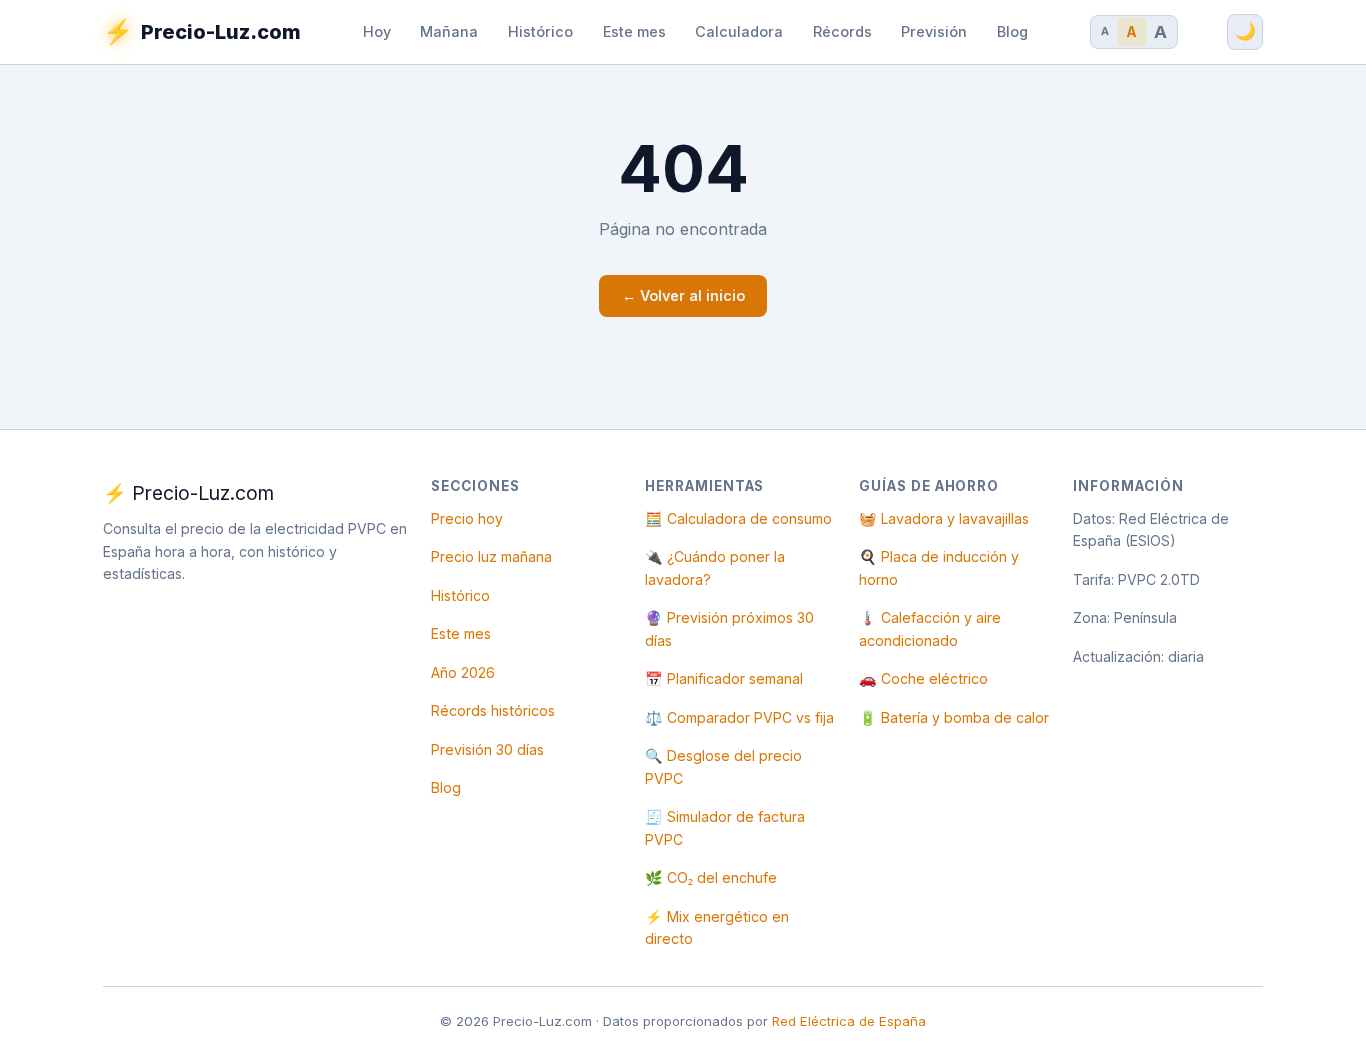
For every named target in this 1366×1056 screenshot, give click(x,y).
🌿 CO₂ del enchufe (711, 877)
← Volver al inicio (683, 295)
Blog (1012, 31)
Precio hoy (467, 518)
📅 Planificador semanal (724, 678)
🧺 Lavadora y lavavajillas (944, 518)
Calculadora (739, 31)
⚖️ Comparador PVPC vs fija (739, 717)
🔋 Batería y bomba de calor (954, 717)
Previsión (934, 31)
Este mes (634, 31)
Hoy (377, 31)
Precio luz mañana (491, 556)
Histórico (540, 31)
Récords (842, 31)
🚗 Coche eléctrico (923, 678)
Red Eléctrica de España (849, 1021)
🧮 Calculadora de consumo (738, 518)
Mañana (449, 31)
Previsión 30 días (487, 749)
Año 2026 (463, 672)
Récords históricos (493, 710)
